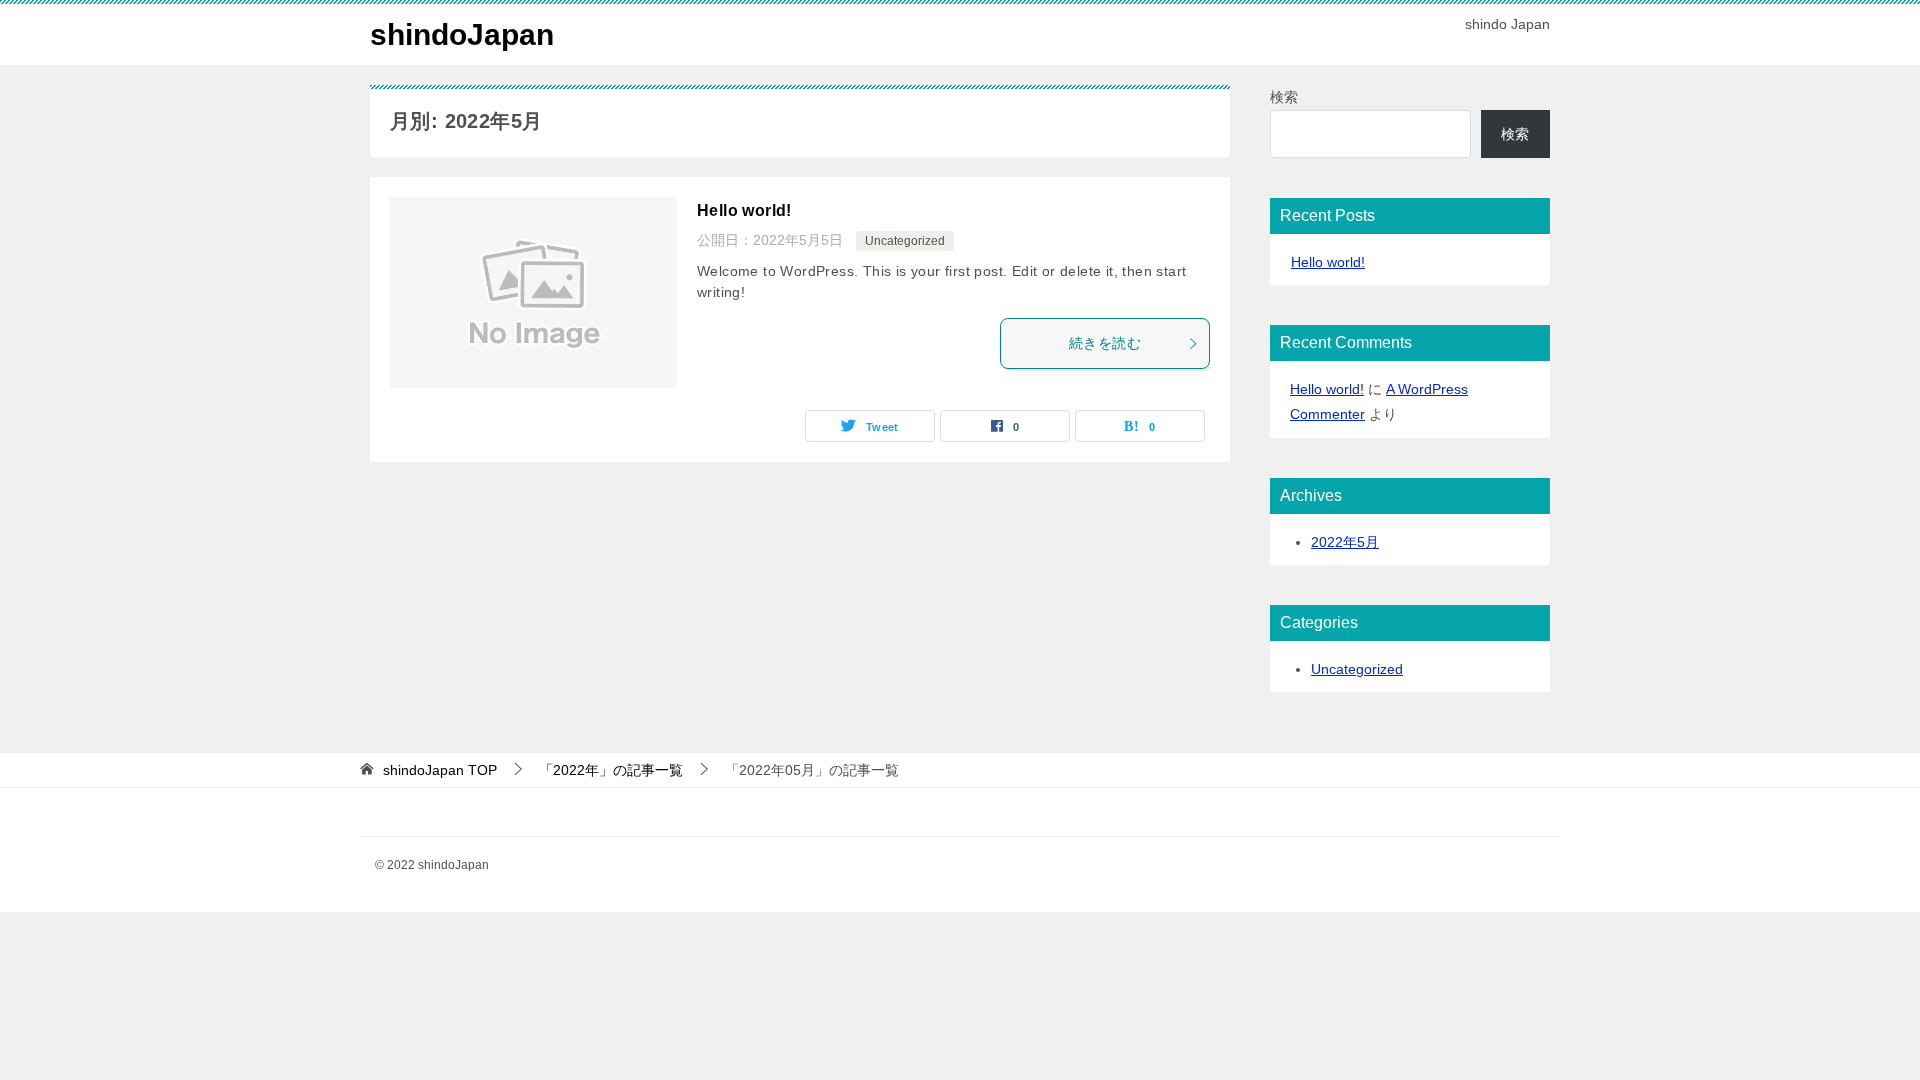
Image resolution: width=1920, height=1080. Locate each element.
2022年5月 (1345, 542)
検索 (1284, 97)
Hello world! (744, 210)
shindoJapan (462, 34)
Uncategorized (905, 241)
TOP (440, 770)
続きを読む (1105, 343)
